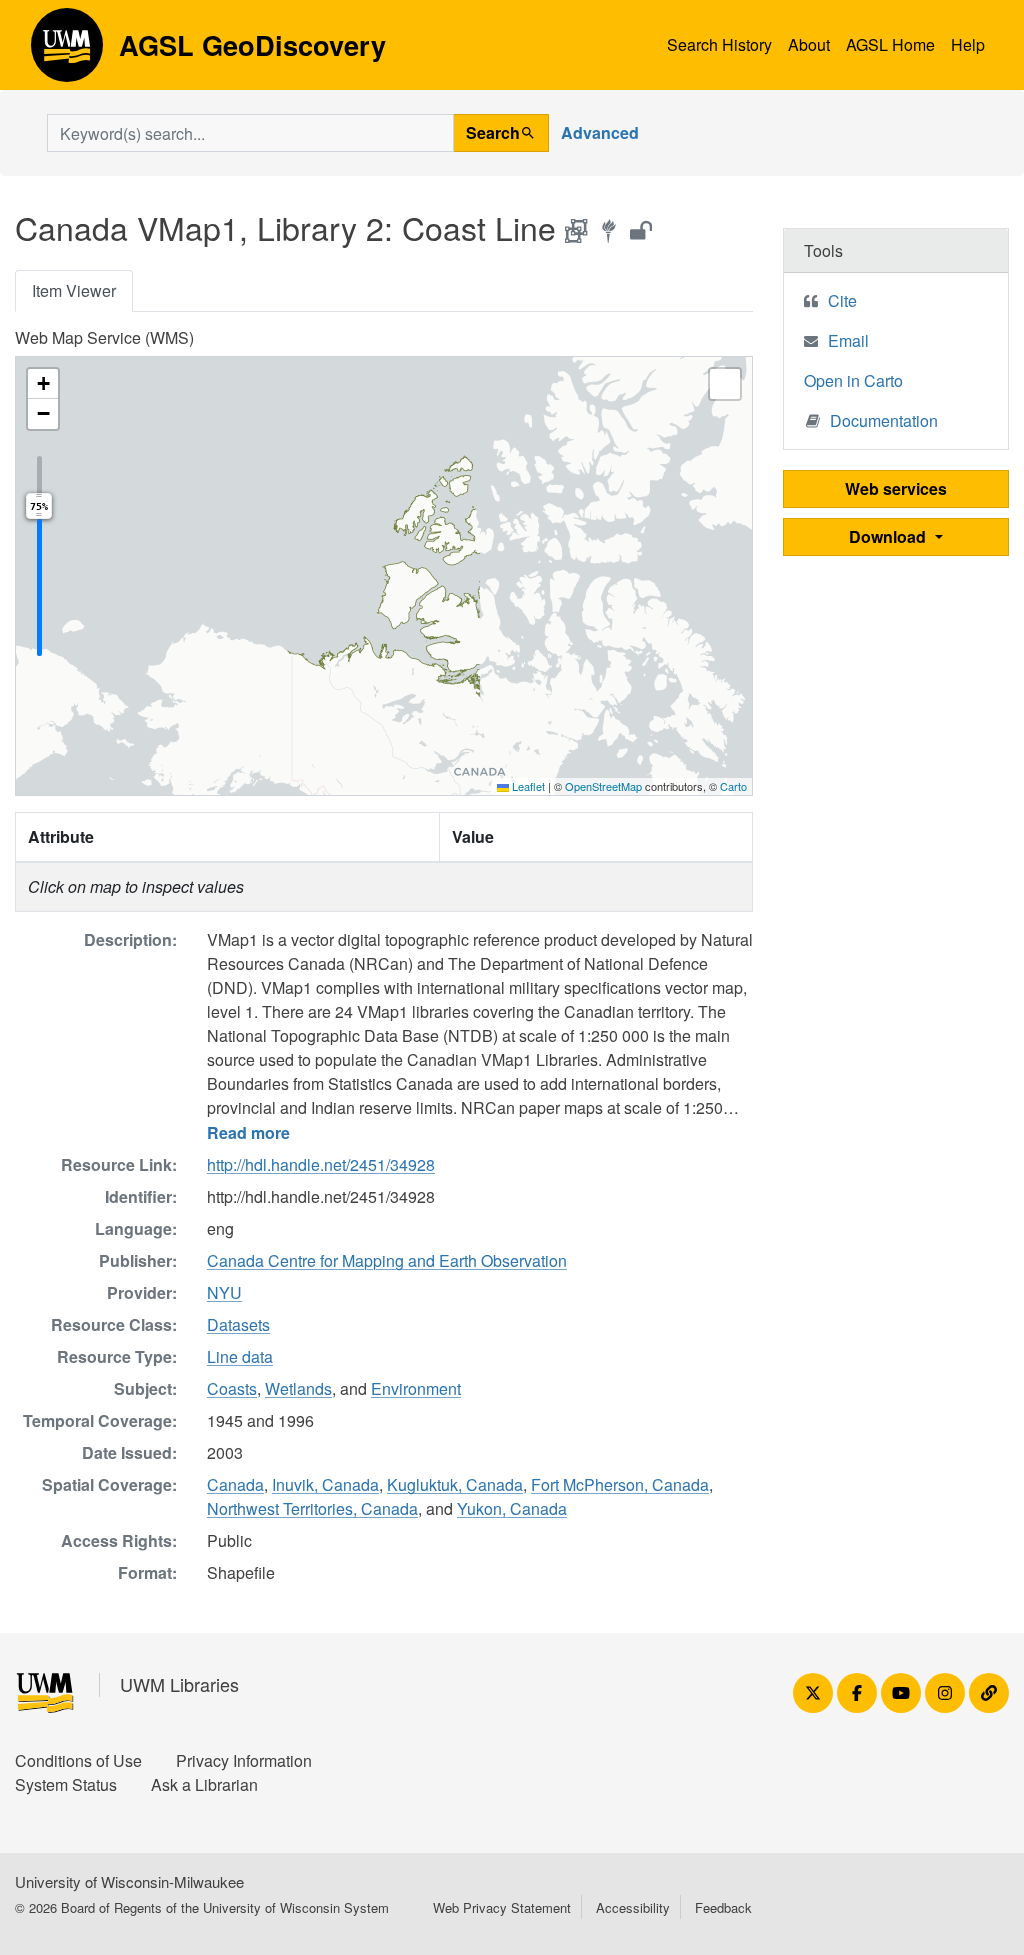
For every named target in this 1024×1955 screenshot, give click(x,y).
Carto (733, 786)
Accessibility (633, 1907)
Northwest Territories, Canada (312, 1508)
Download (889, 536)
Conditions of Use (78, 1760)
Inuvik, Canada (325, 1484)
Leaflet (527, 786)
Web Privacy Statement (502, 1907)
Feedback (723, 1907)
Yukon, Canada (512, 1508)
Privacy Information (244, 1760)
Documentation (884, 420)
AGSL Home (890, 44)
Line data (240, 1356)
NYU (224, 1292)
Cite (842, 300)
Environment (416, 1388)
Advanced (600, 132)
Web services (896, 488)
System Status (66, 1784)
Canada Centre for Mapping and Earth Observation (387, 1260)
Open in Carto (853, 380)
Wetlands (298, 1388)
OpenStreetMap (603, 786)
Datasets (238, 1324)
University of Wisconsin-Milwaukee (129, 1881)
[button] (43, 384)
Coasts (232, 1388)
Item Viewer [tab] (74, 290)
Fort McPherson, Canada (620, 1484)
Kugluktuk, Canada (455, 1484)
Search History (719, 44)
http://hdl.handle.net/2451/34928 (321, 1164)
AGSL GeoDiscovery (67, 52)
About (809, 44)
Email (848, 340)
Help (968, 44)
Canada (235, 1484)
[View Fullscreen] (725, 384)
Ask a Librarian (204, 1784)
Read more (248, 1132)
